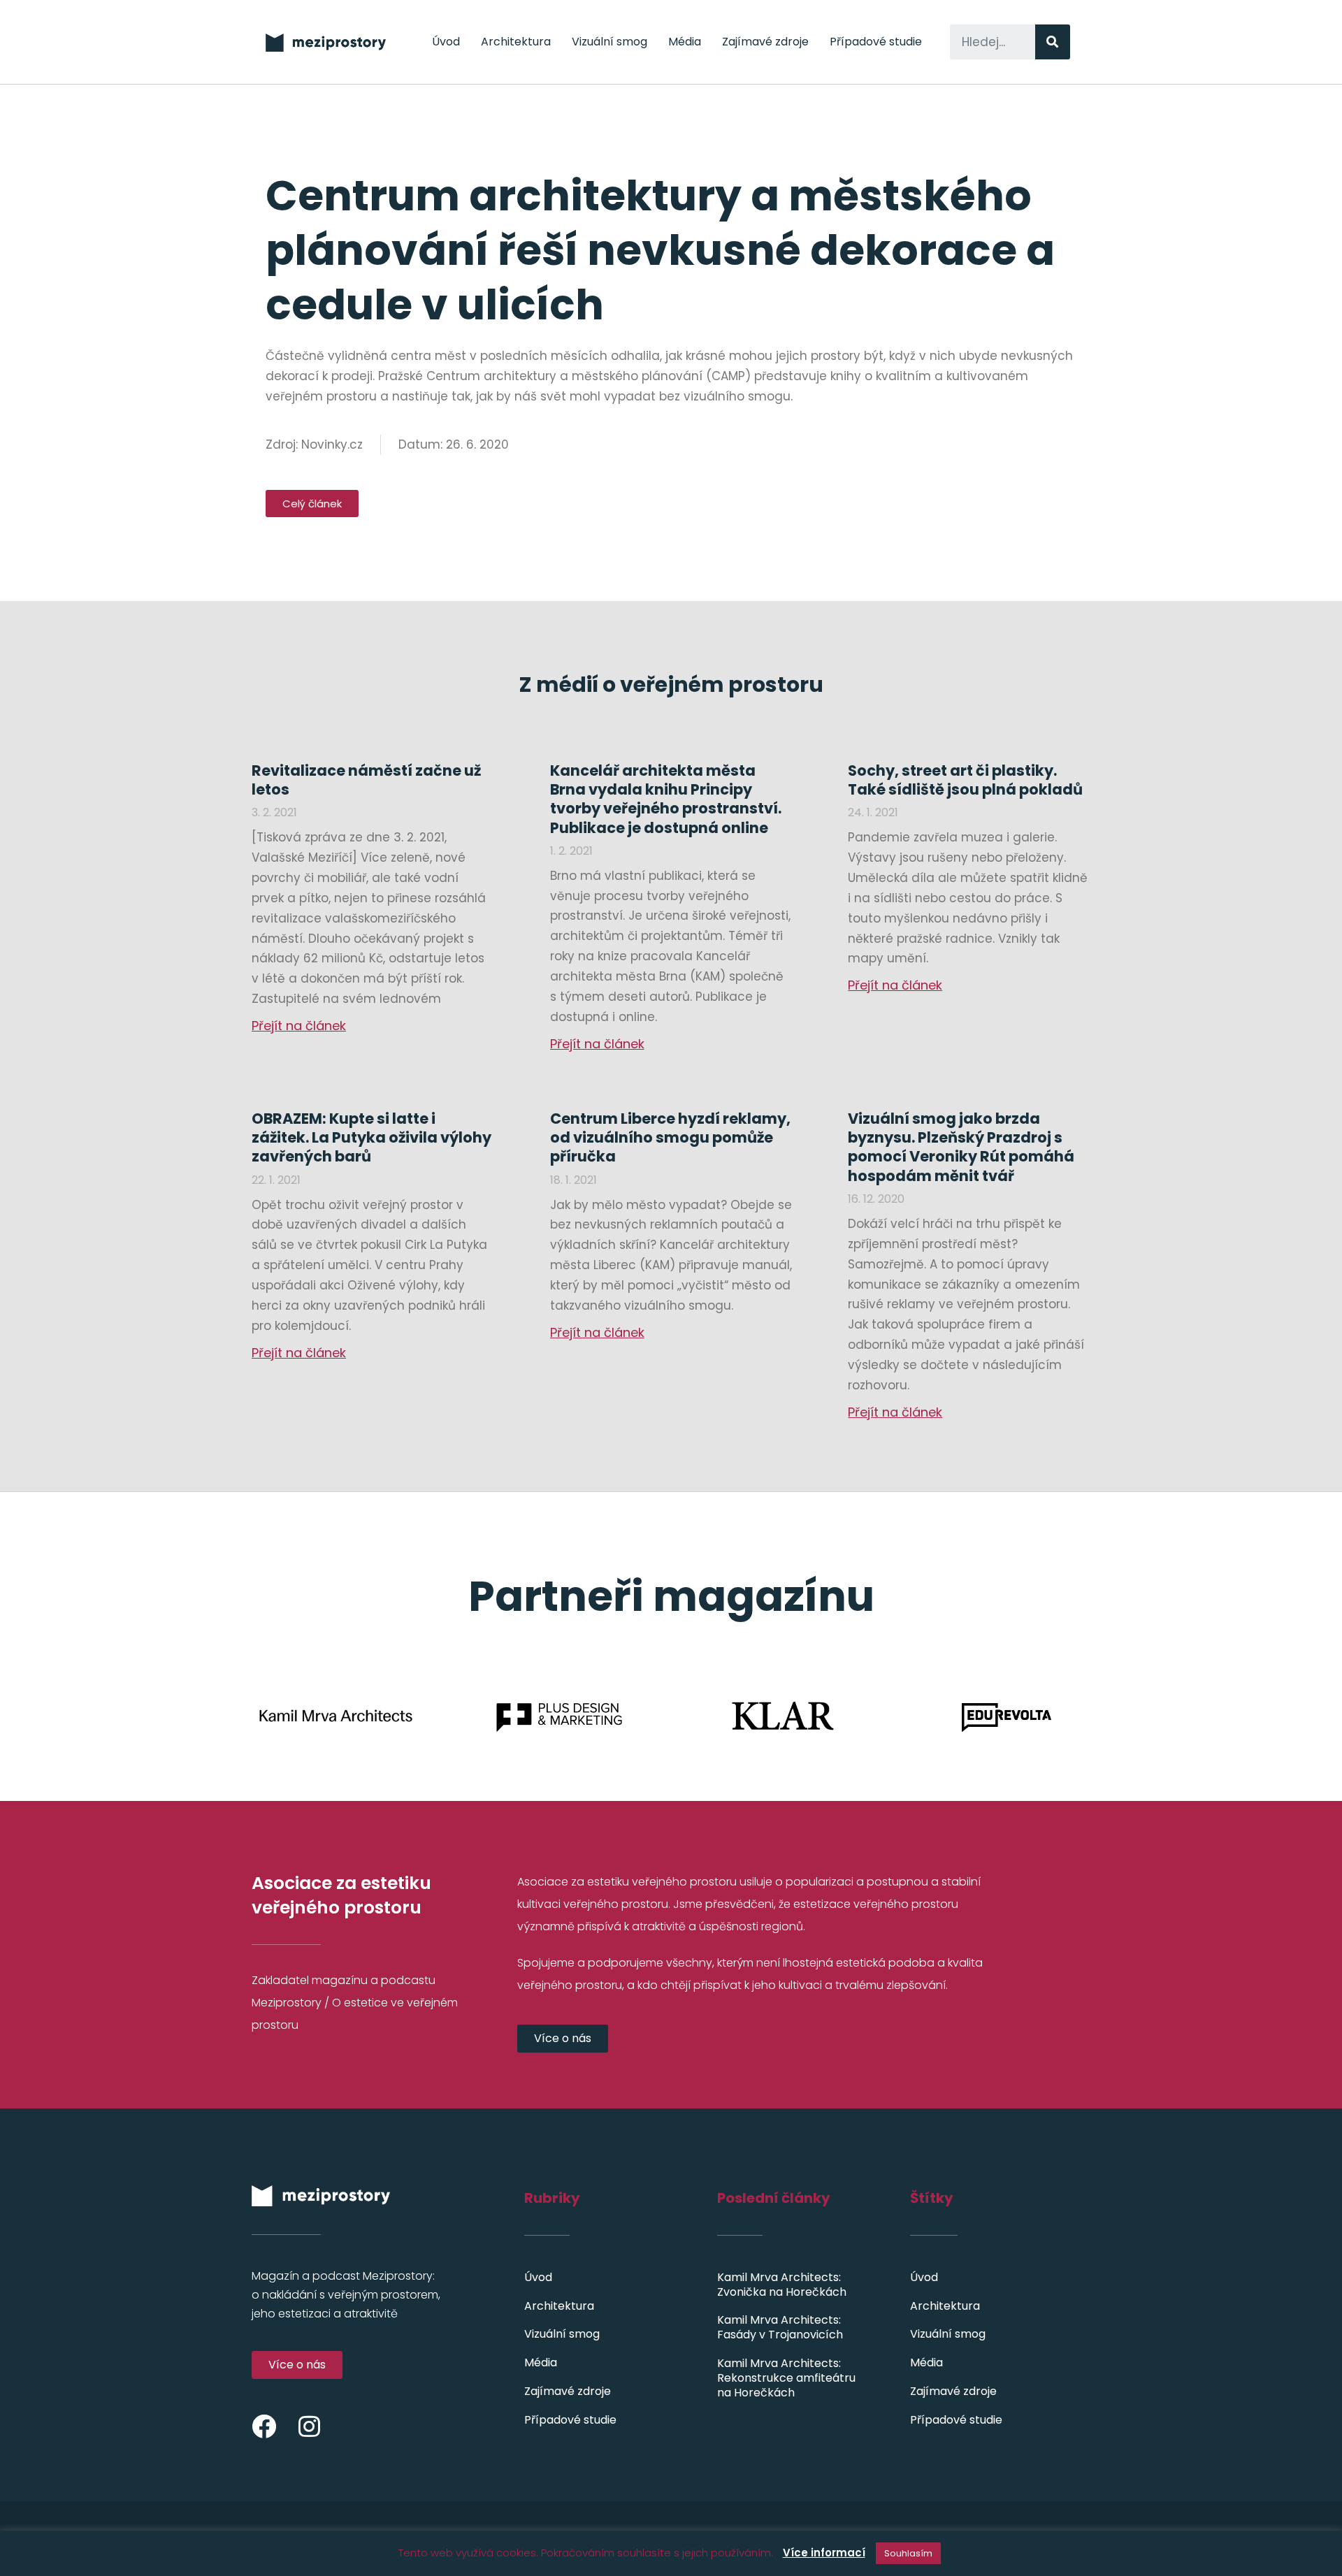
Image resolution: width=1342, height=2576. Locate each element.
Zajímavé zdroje (765, 42)
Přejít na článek (299, 1026)
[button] (312, 504)
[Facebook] (264, 2426)
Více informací (824, 2553)
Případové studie (876, 42)
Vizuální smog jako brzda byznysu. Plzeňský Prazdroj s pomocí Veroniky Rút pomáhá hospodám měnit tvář (961, 1147)
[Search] (1053, 42)
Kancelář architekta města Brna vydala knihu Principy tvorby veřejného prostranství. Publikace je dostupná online (666, 799)
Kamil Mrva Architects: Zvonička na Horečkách (782, 2285)
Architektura (516, 42)
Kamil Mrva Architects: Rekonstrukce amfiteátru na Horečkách (786, 2378)
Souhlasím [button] (908, 2553)
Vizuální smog (609, 42)
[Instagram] (309, 2426)
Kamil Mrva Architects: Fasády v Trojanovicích (780, 2327)
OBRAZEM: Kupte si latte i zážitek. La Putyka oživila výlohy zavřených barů (371, 1138)
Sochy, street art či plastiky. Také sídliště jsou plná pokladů (965, 780)
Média (685, 42)
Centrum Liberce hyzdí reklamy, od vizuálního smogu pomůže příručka (670, 1138)
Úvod (446, 42)
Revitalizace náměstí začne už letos (366, 780)
